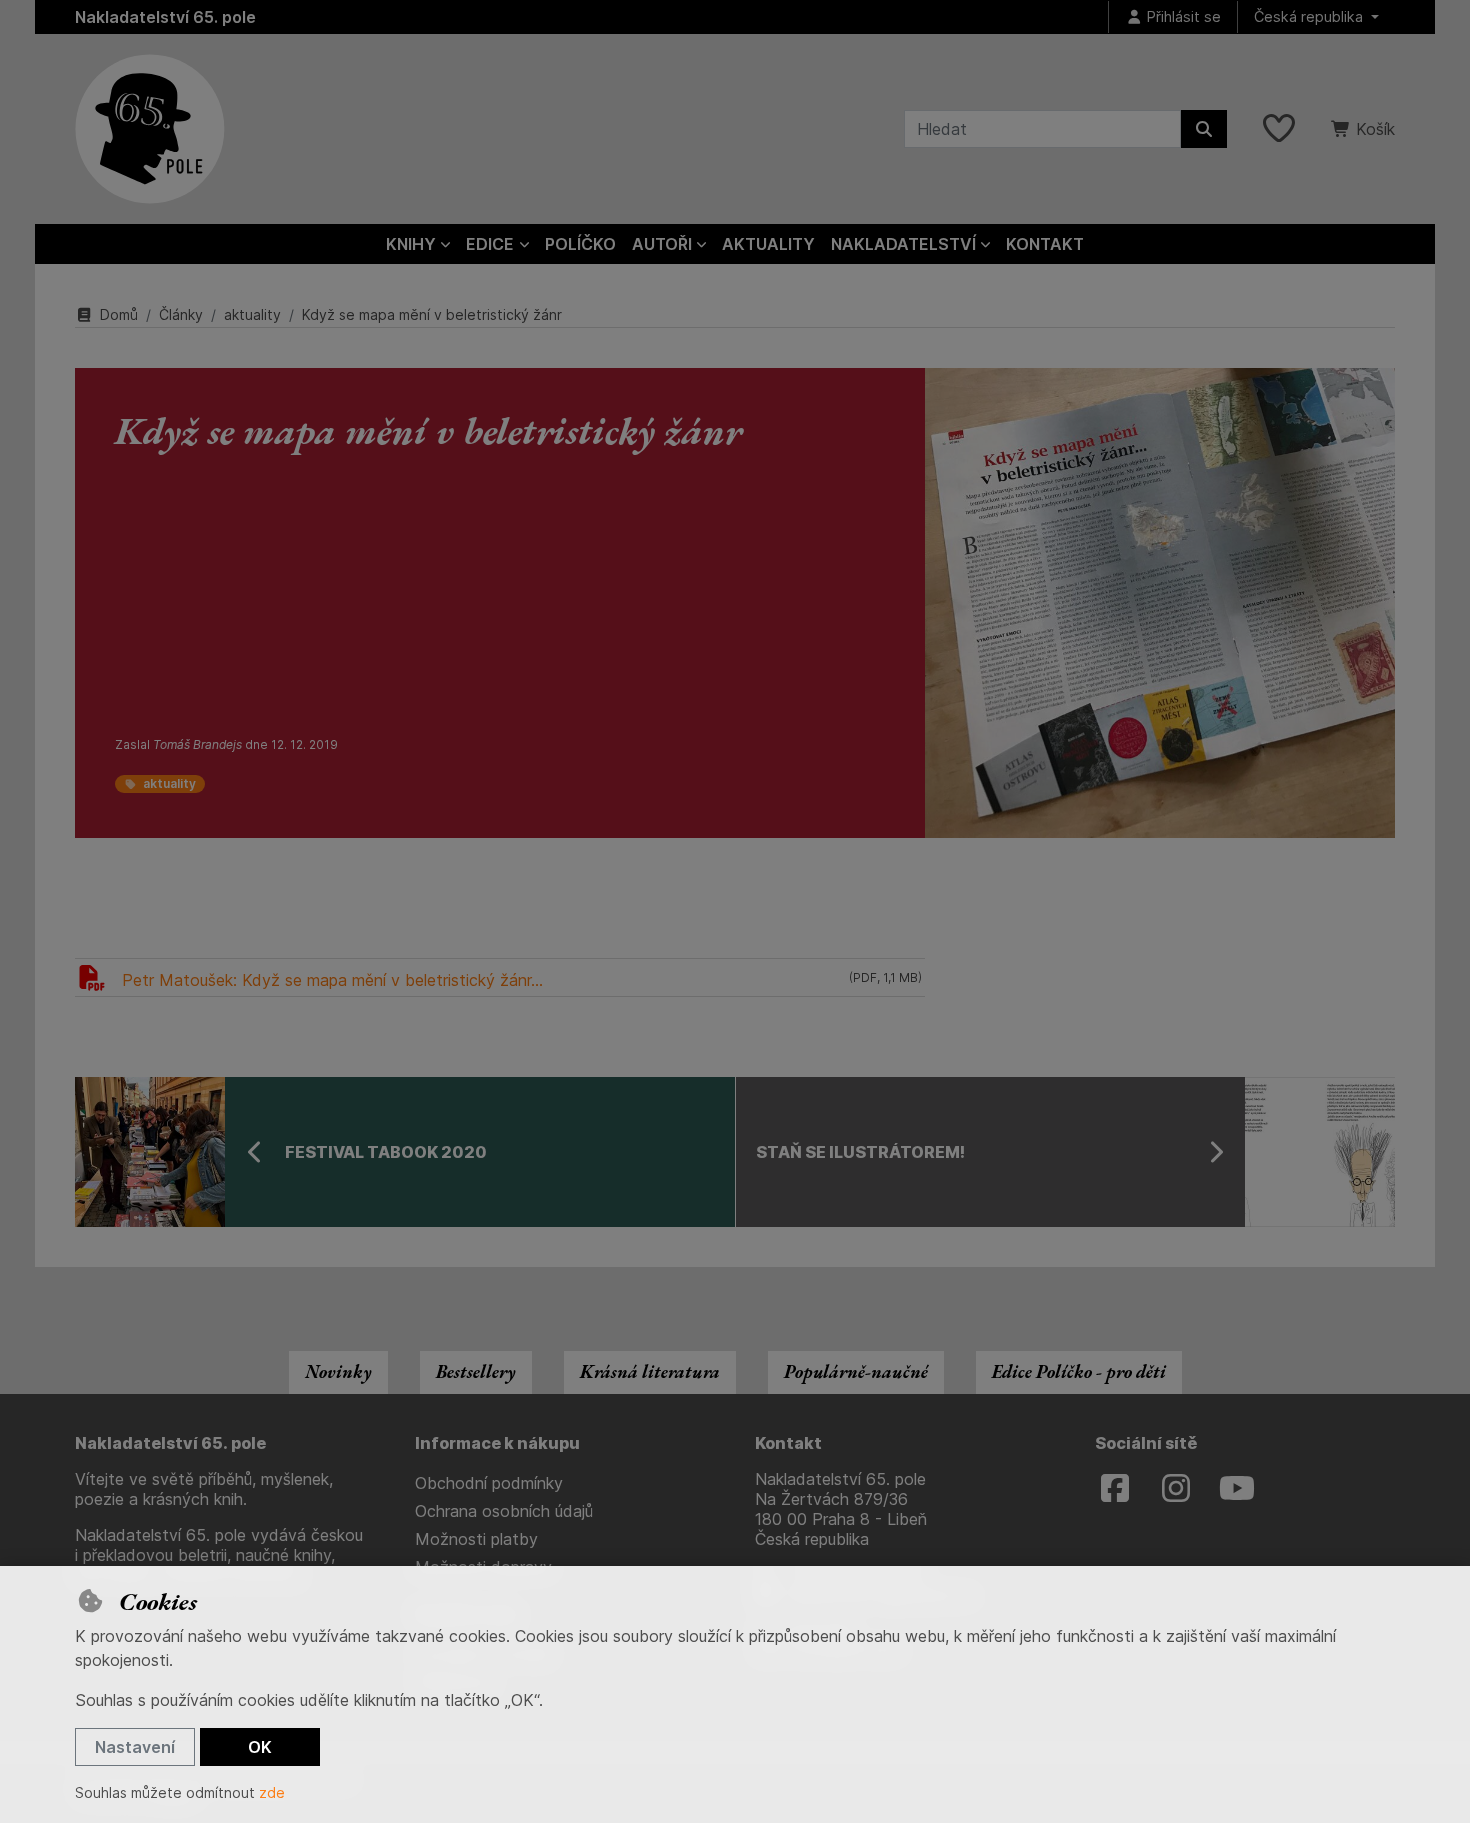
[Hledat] (1204, 129)
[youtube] (1237, 1489)
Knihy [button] (411, 244)
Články (181, 314)
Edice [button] (490, 244)
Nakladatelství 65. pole (165, 17)
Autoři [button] (662, 244)
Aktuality (768, 244)
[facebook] (1115, 1489)
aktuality (252, 314)
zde (272, 1792)
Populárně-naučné (856, 1371)
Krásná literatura (650, 1371)
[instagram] (1176, 1489)
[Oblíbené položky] (1279, 129)
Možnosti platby (476, 1539)
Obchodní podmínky (489, 1483)
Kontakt (1045, 244)
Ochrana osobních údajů (504, 1511)
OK (260, 1747)
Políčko (580, 244)
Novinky (338, 1371)
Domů (119, 314)
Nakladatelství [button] (903, 244)
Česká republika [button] (1310, 16)
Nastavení (135, 1747)
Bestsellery (476, 1371)
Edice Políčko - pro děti (1079, 1371)
